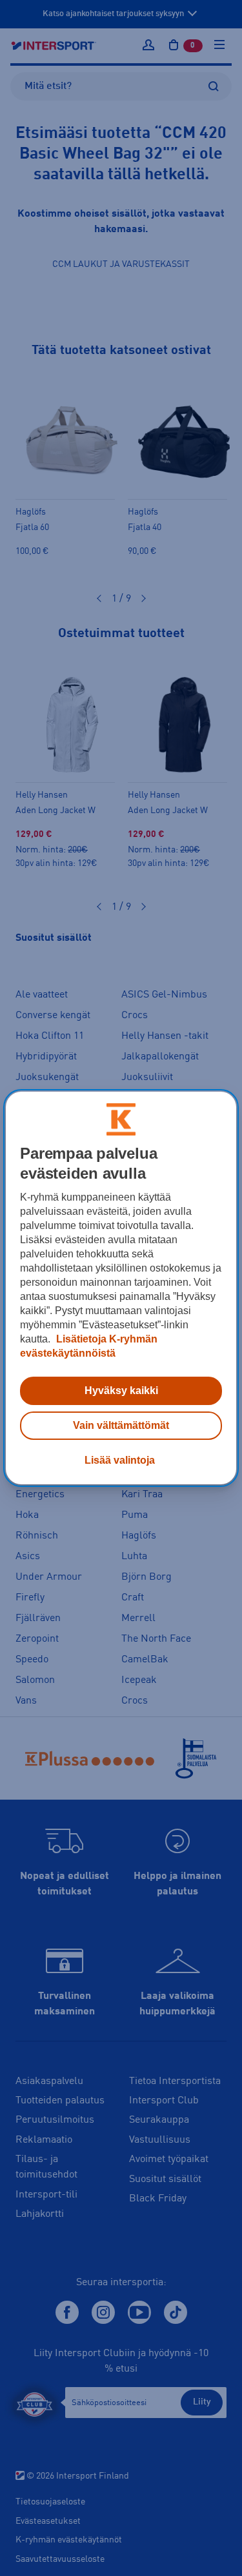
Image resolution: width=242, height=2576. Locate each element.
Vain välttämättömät (121, 1425)
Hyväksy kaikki (121, 1391)
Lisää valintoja (120, 1460)
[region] (121, 1288)
